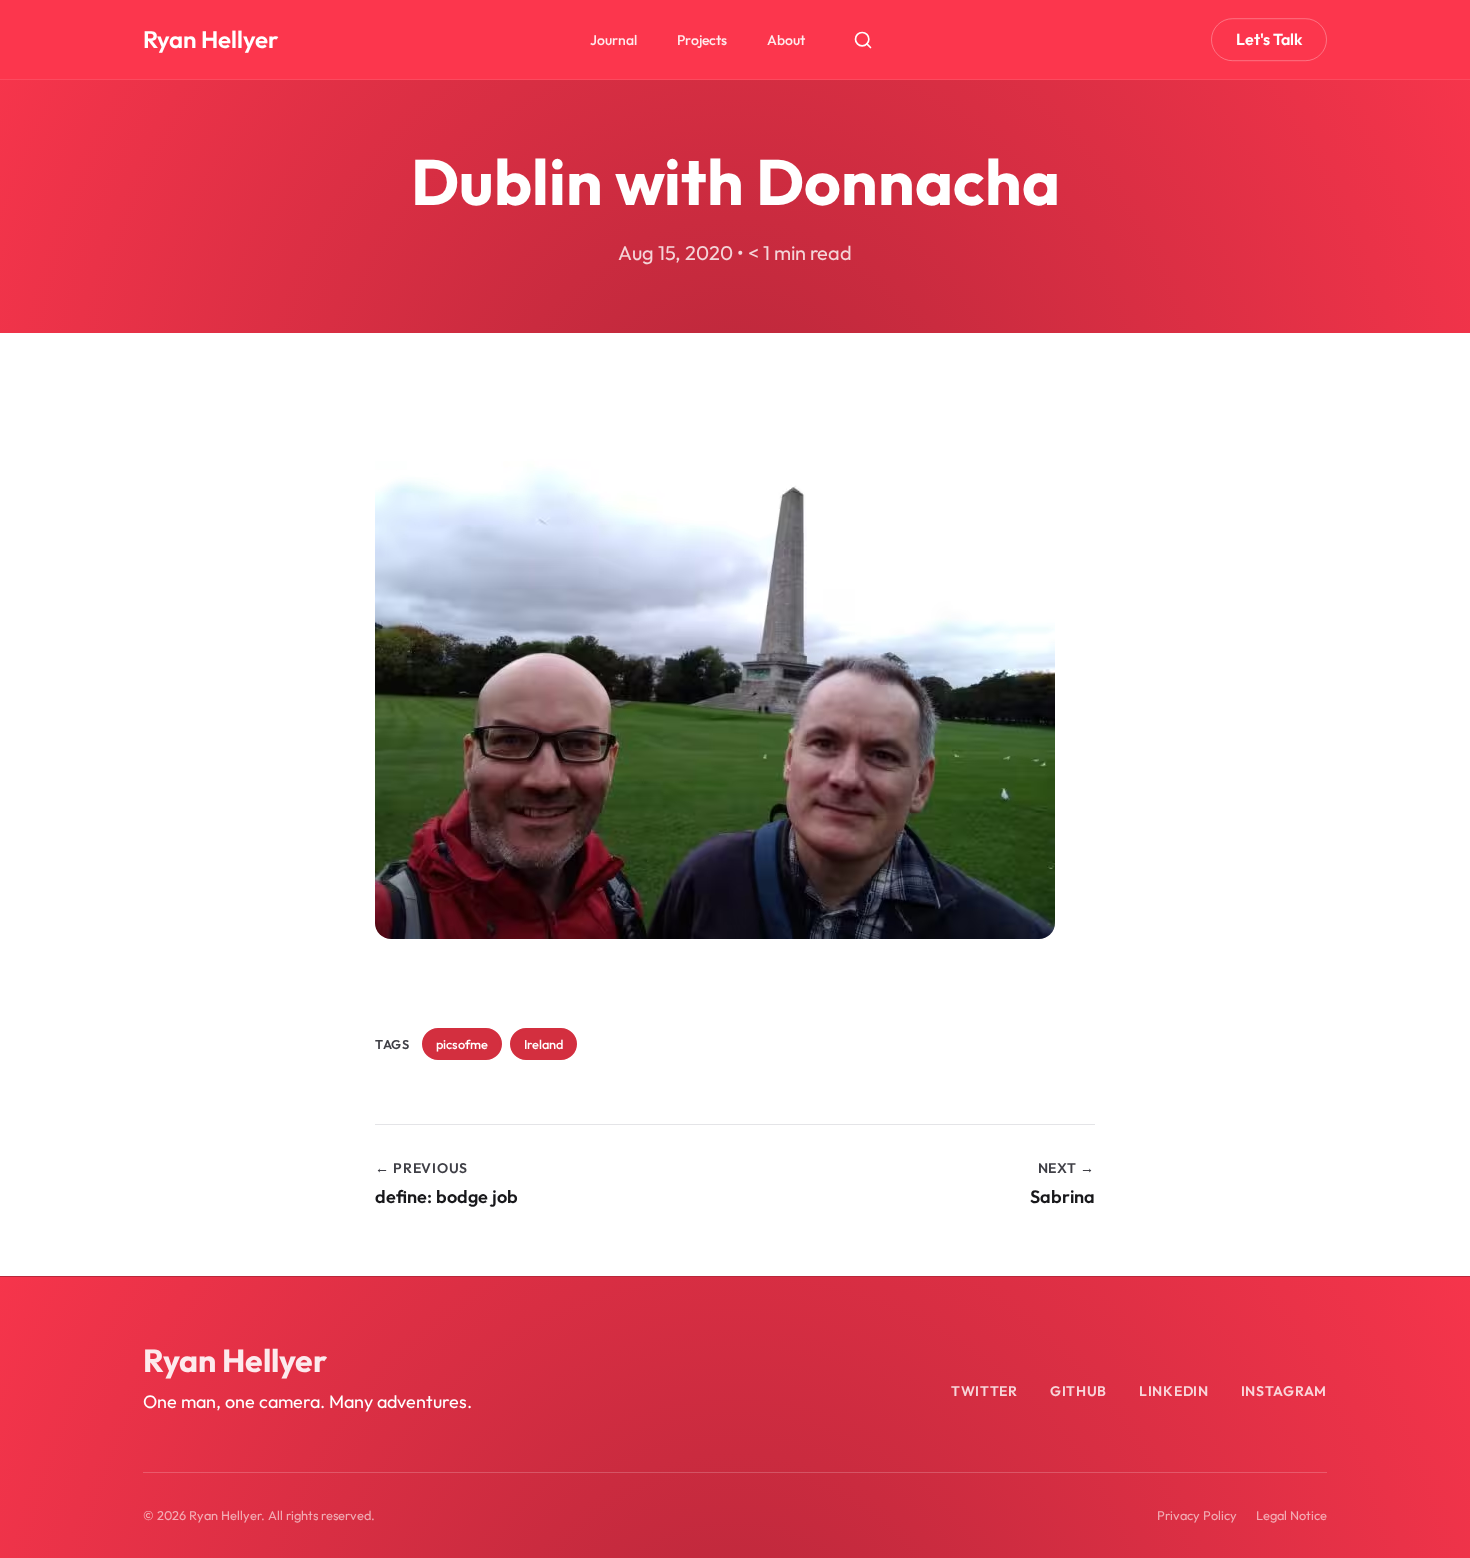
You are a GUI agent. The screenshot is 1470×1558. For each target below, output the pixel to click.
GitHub (1078, 1391)
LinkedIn (1174, 1391)
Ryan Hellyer (210, 39)
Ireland (543, 1044)
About (786, 40)
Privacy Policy (1197, 1515)
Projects (702, 40)
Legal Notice (1291, 1515)
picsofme (462, 1044)
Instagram (1284, 1391)
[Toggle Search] (863, 40)
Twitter (984, 1391)
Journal (613, 40)
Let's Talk (1269, 39)
